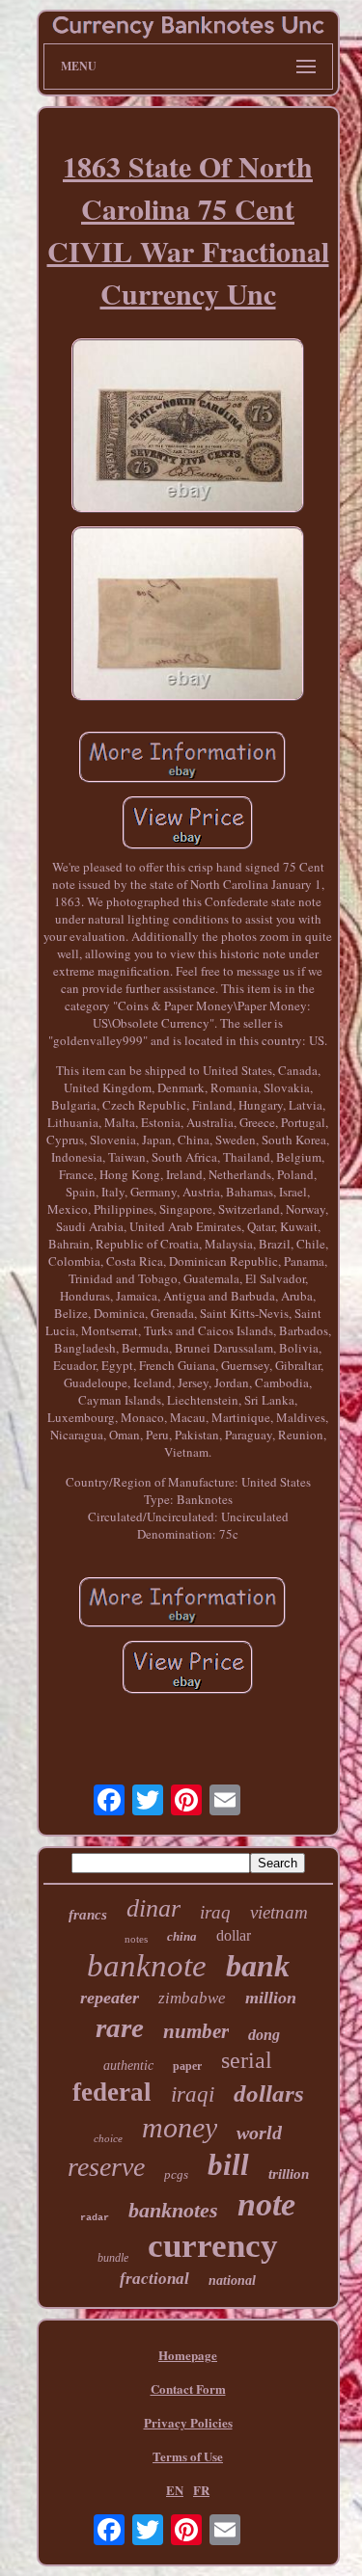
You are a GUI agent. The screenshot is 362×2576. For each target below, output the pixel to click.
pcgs (176, 2174)
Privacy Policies (188, 2422)
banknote (147, 1966)
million (271, 1998)
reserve (106, 2167)
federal (112, 2092)
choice (108, 2138)
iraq (215, 1912)
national (232, 2281)
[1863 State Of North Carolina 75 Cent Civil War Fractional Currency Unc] (188, 428)
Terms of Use (188, 2456)
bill (228, 2165)
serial (247, 2060)
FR (201, 2490)
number (196, 2031)
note (266, 2204)
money (180, 2127)
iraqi (193, 2094)
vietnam (279, 1912)
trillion (289, 2174)
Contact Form (188, 2388)
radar (95, 2218)
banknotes (173, 2210)
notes (136, 1939)
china (182, 1936)
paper (187, 2066)
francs (88, 1915)
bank (258, 1966)
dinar (153, 1908)
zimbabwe (192, 1998)
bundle (113, 2258)
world (259, 2133)
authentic (128, 2066)
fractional (154, 2279)
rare (120, 2027)
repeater (110, 1998)
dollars (269, 2093)
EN (175, 2490)
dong (264, 2035)
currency (213, 2246)
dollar (234, 1935)
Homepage (188, 2355)
